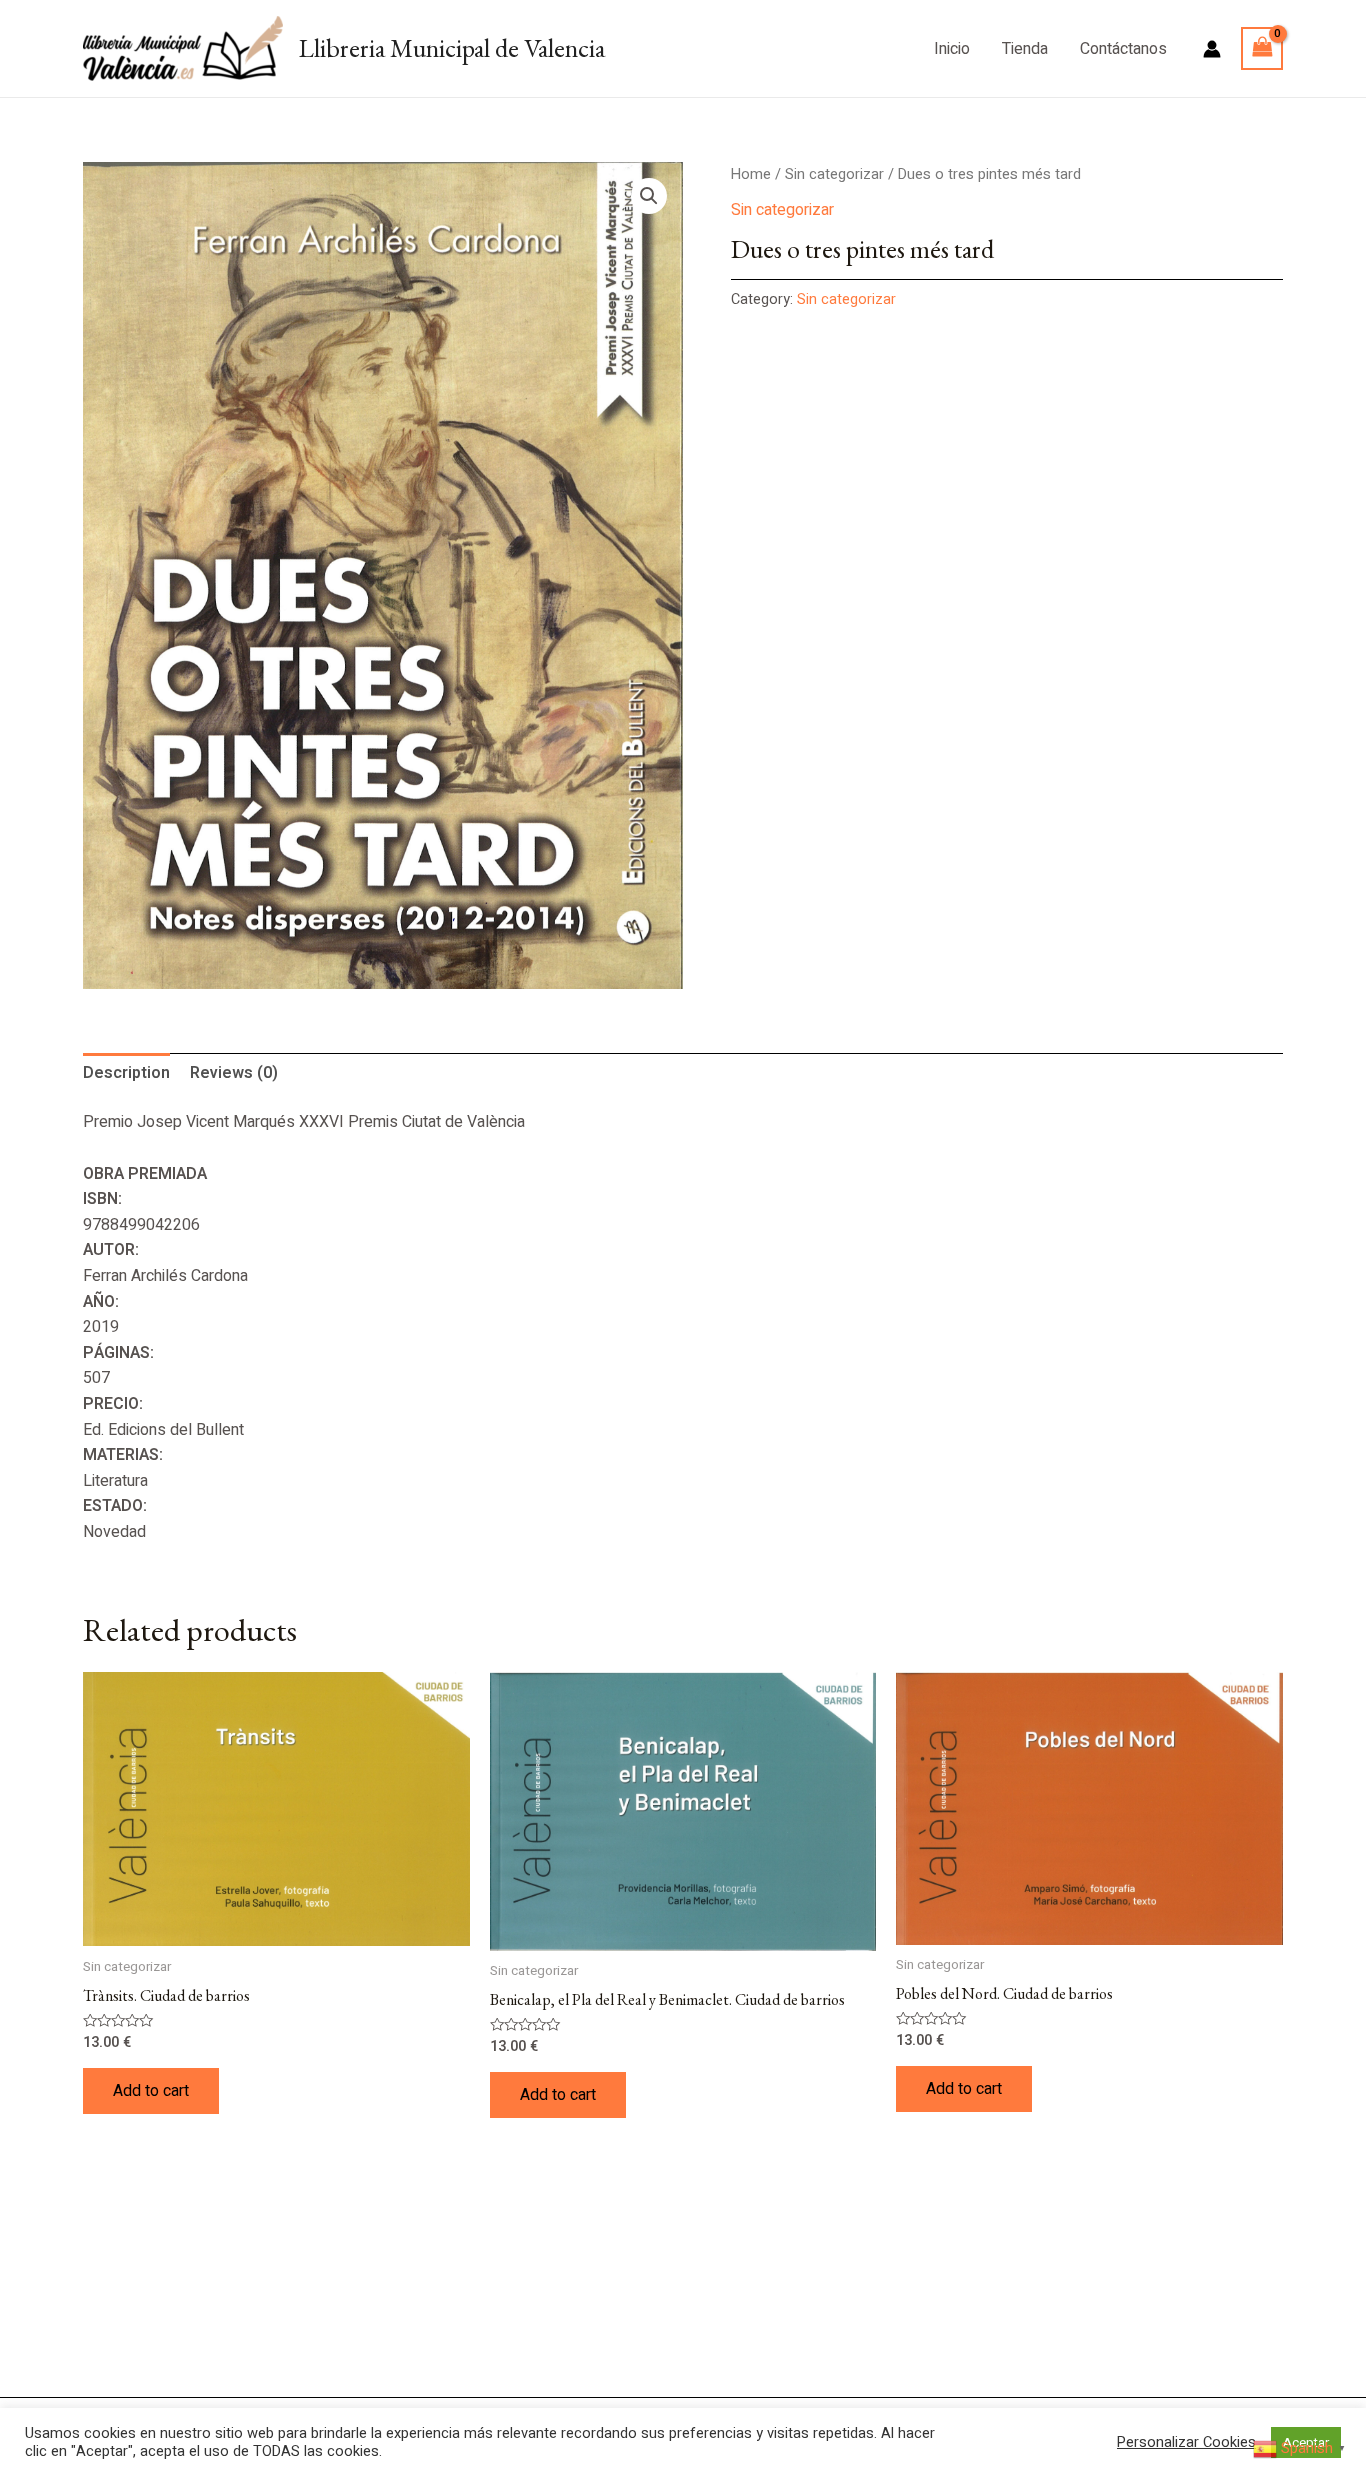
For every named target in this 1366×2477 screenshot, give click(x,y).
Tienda (1025, 49)
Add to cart (151, 2091)
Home (751, 174)
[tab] (126, 1074)
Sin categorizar (834, 174)
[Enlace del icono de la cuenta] (1212, 49)
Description (126, 1073)
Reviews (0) (234, 1073)
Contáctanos (1123, 49)
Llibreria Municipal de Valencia (452, 48)
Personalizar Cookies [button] (1186, 2443)
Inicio (952, 49)
